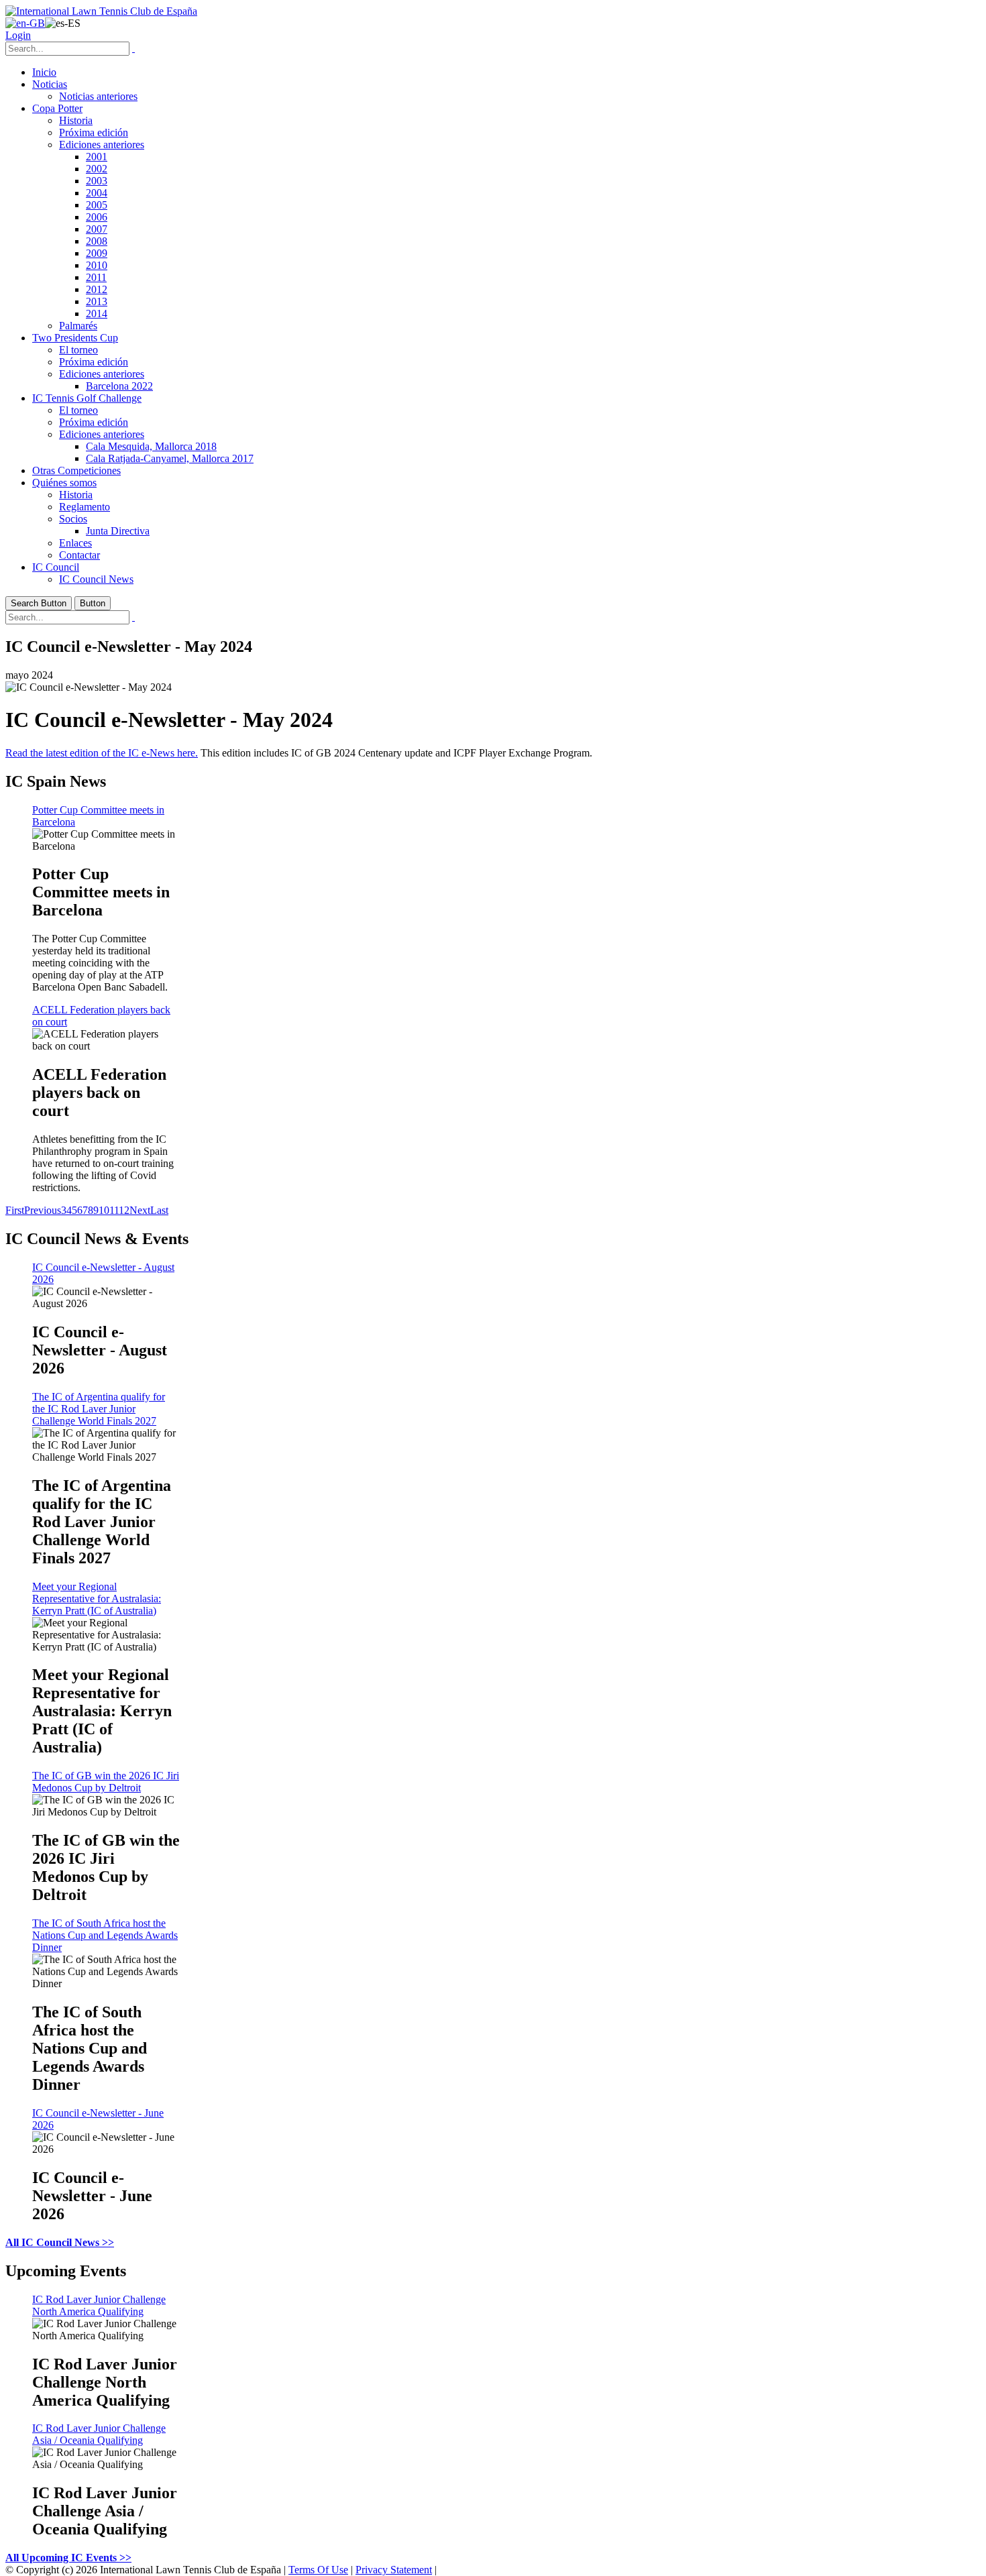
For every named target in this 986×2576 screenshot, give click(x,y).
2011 (96, 277)
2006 (97, 217)
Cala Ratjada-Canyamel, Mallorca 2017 (170, 458)
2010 (97, 265)
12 (124, 1210)
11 (114, 1210)
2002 (97, 169)
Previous (43, 1210)
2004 (97, 193)
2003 (97, 181)
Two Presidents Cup (75, 338)
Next (140, 1210)
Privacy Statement (394, 2570)
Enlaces (75, 543)
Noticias (50, 84)
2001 (97, 157)
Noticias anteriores (98, 96)
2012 (97, 289)
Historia (76, 120)
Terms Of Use (318, 2570)
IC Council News (96, 579)
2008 (97, 241)
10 (104, 1210)
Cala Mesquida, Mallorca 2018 (151, 446)
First (15, 1210)
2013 (97, 301)
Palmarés (78, 326)
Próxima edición (94, 132)
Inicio (44, 72)
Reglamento (85, 507)
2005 (97, 205)
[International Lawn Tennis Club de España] (101, 11)
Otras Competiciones (76, 470)
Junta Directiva (118, 531)
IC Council (56, 567)
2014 (97, 314)
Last (159, 1210)
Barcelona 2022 (119, 386)
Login (18, 35)
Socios (73, 519)
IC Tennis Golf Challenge (87, 398)
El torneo (78, 350)
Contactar (79, 555)
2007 (97, 229)
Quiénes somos (64, 483)
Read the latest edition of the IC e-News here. (102, 753)
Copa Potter (57, 108)
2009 (97, 253)
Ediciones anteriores (102, 145)
